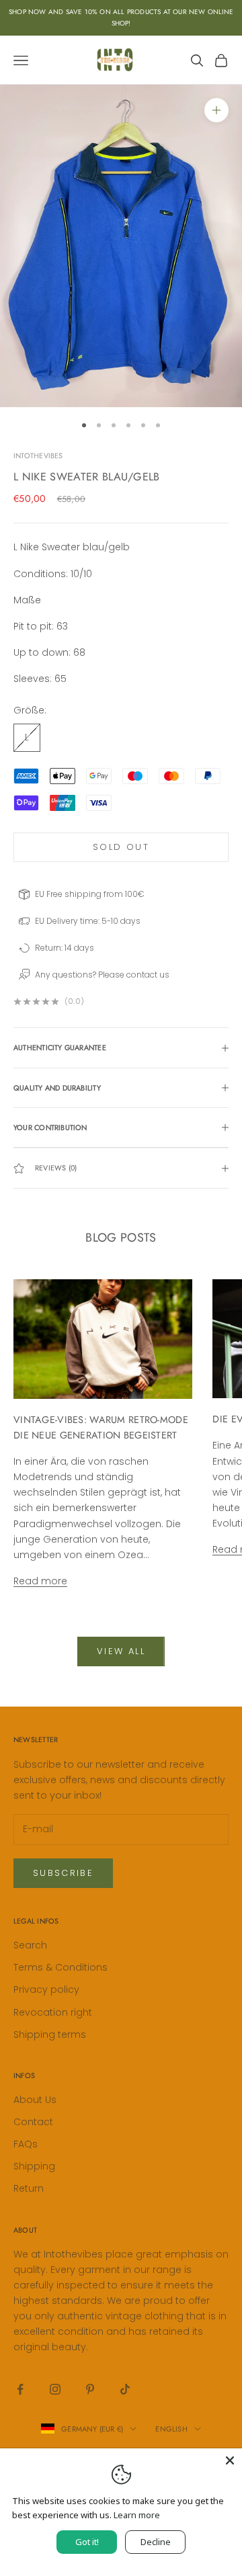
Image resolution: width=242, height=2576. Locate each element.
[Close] (230, 2460)
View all (121, 1651)
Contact (33, 2122)
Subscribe (63, 1873)
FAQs (26, 2144)
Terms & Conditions (61, 1967)
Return (29, 2188)
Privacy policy (46, 1989)
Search (30, 1945)
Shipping (34, 2166)
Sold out (121, 847)
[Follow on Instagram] (55, 2389)
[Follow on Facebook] (20, 2389)
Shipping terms (50, 2034)
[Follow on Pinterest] (90, 2389)
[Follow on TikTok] (125, 2389)
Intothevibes (38, 456)
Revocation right (53, 2012)
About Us (35, 2100)
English (171, 2429)
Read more (40, 1581)
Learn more (137, 2515)
